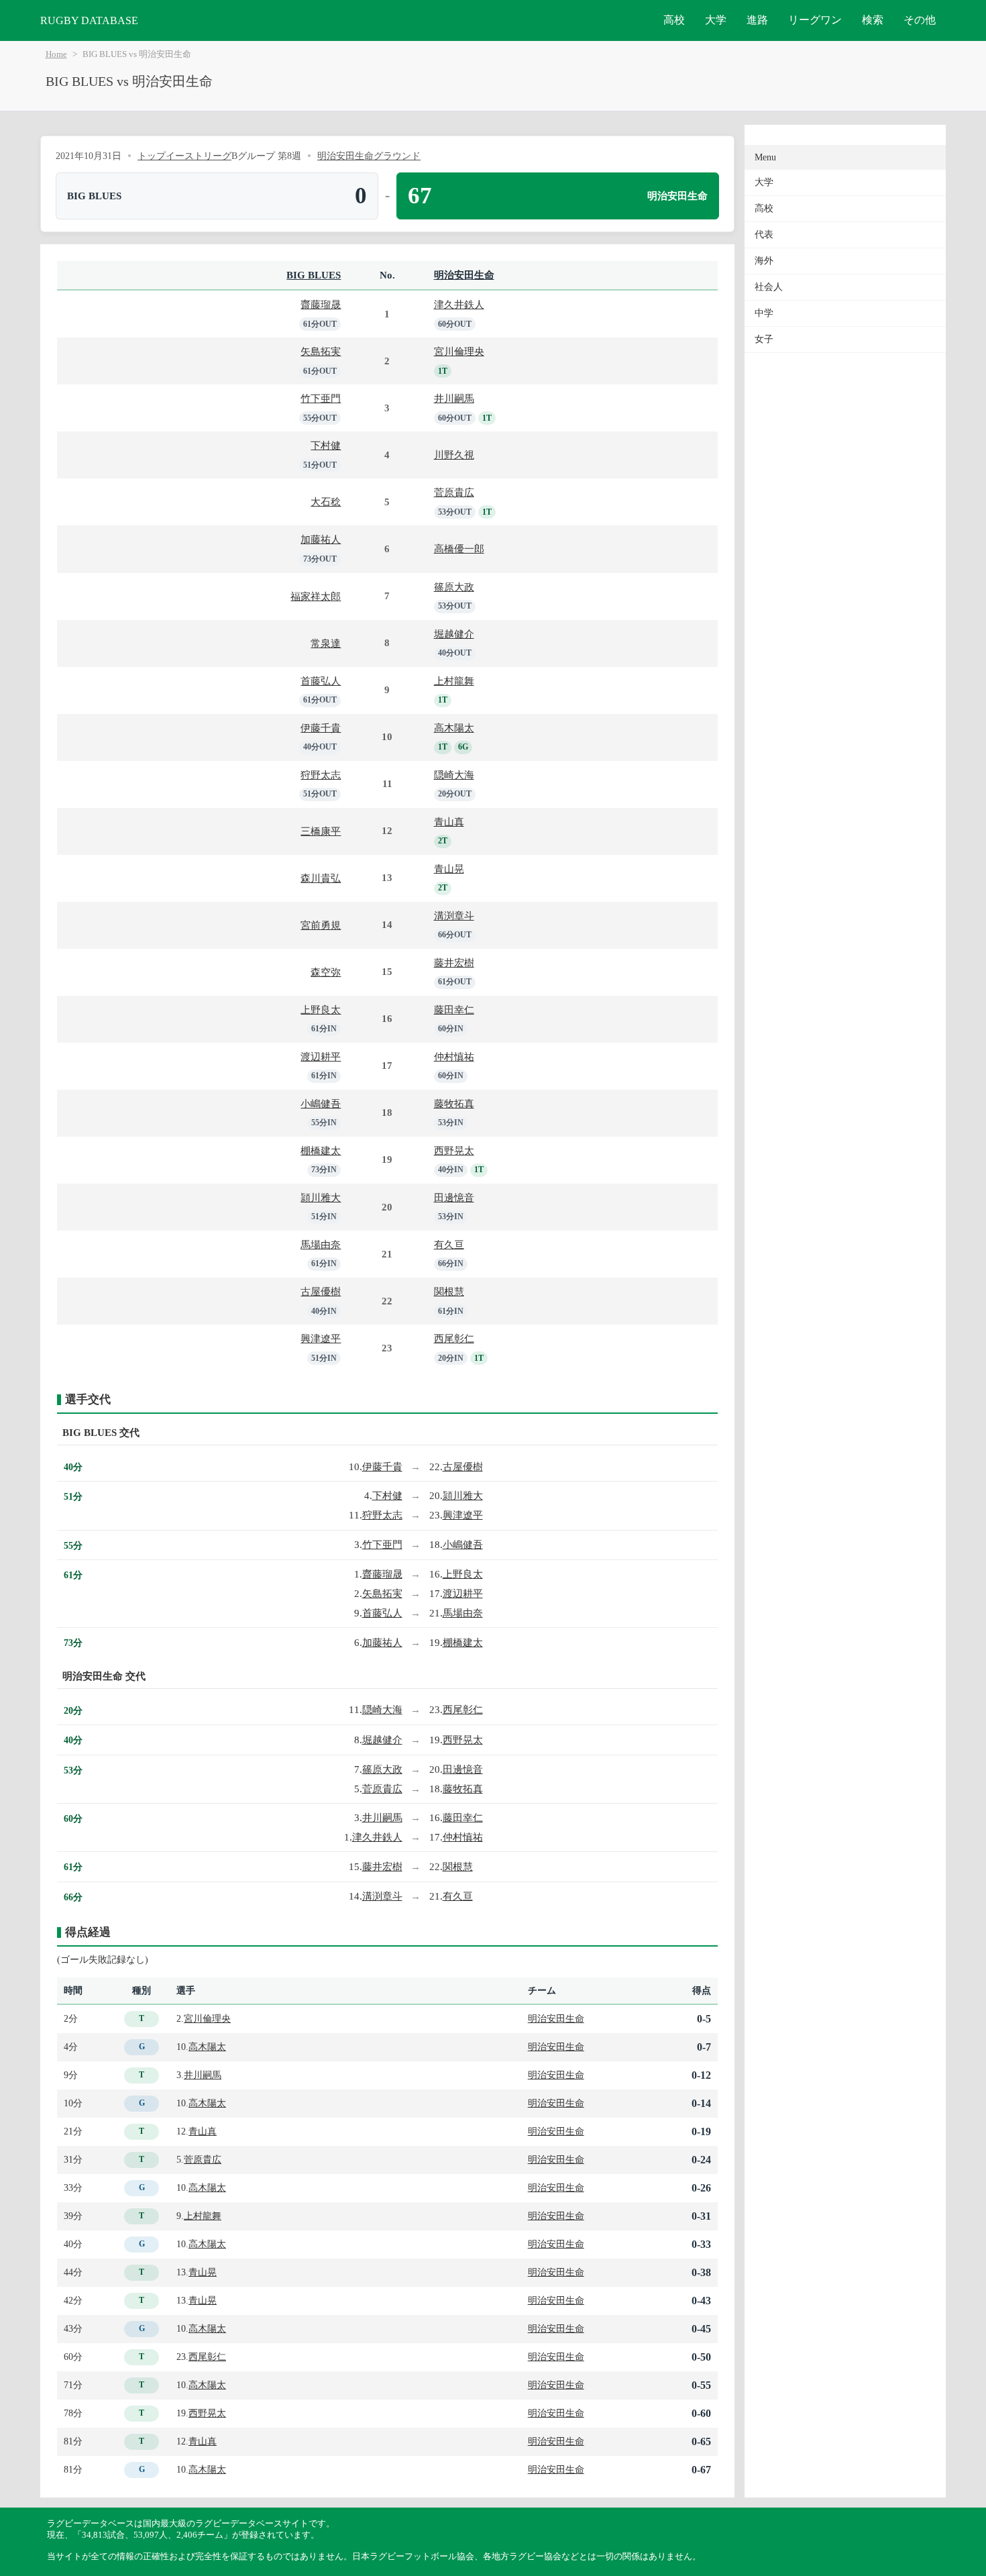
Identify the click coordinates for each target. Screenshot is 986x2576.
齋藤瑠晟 (321, 304)
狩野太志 (321, 775)
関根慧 (449, 1291)
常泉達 (326, 643)
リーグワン (815, 20)
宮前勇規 (321, 925)
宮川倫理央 (459, 351)
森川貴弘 (321, 878)
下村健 (326, 445)
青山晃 (449, 869)
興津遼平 (321, 1338)
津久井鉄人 (459, 304)
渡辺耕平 (321, 1057)
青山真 (449, 822)
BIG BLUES (314, 275)
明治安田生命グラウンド (369, 156)
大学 (716, 20)
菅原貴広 (454, 492)
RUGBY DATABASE (89, 20)
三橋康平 (321, 831)
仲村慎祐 (454, 1057)
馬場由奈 (321, 1244)
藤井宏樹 (454, 963)
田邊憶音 (454, 1197)
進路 (757, 20)
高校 (674, 20)
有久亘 (449, 1244)
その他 (920, 20)
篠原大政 (454, 587)
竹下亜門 (321, 398)
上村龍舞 (454, 681)
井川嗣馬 (454, 398)
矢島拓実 (321, 351)
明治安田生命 (464, 275)
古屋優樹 (321, 1291)
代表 (764, 235)
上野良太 (321, 1010)
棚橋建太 (321, 1150)
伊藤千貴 (321, 728)
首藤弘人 (321, 681)
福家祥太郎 (316, 596)
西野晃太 (454, 1150)
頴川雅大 (321, 1197)
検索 (873, 20)
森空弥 (326, 972)
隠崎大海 (454, 775)
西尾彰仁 (454, 1338)
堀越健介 (454, 634)
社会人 (769, 287)
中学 (764, 313)
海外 (764, 261)
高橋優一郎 (459, 549)
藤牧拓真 (454, 1103)
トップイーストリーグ (184, 156)
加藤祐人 (321, 539)
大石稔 (326, 502)
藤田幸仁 (454, 1010)
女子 (764, 339)
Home (56, 54)
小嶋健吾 (321, 1103)
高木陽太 (454, 728)
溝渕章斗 (454, 916)
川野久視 (454, 455)
